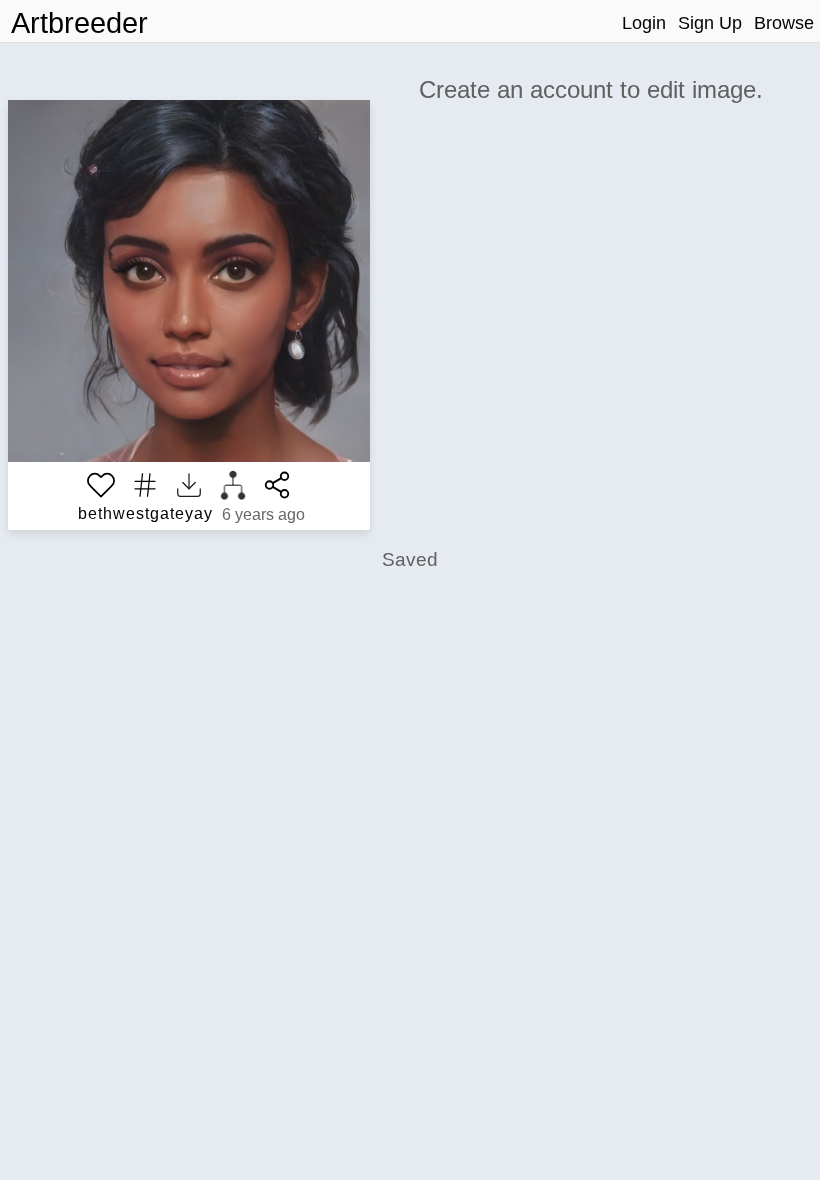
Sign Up (710, 23)
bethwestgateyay (145, 513)
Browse (784, 23)
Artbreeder (79, 23)
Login (644, 23)
